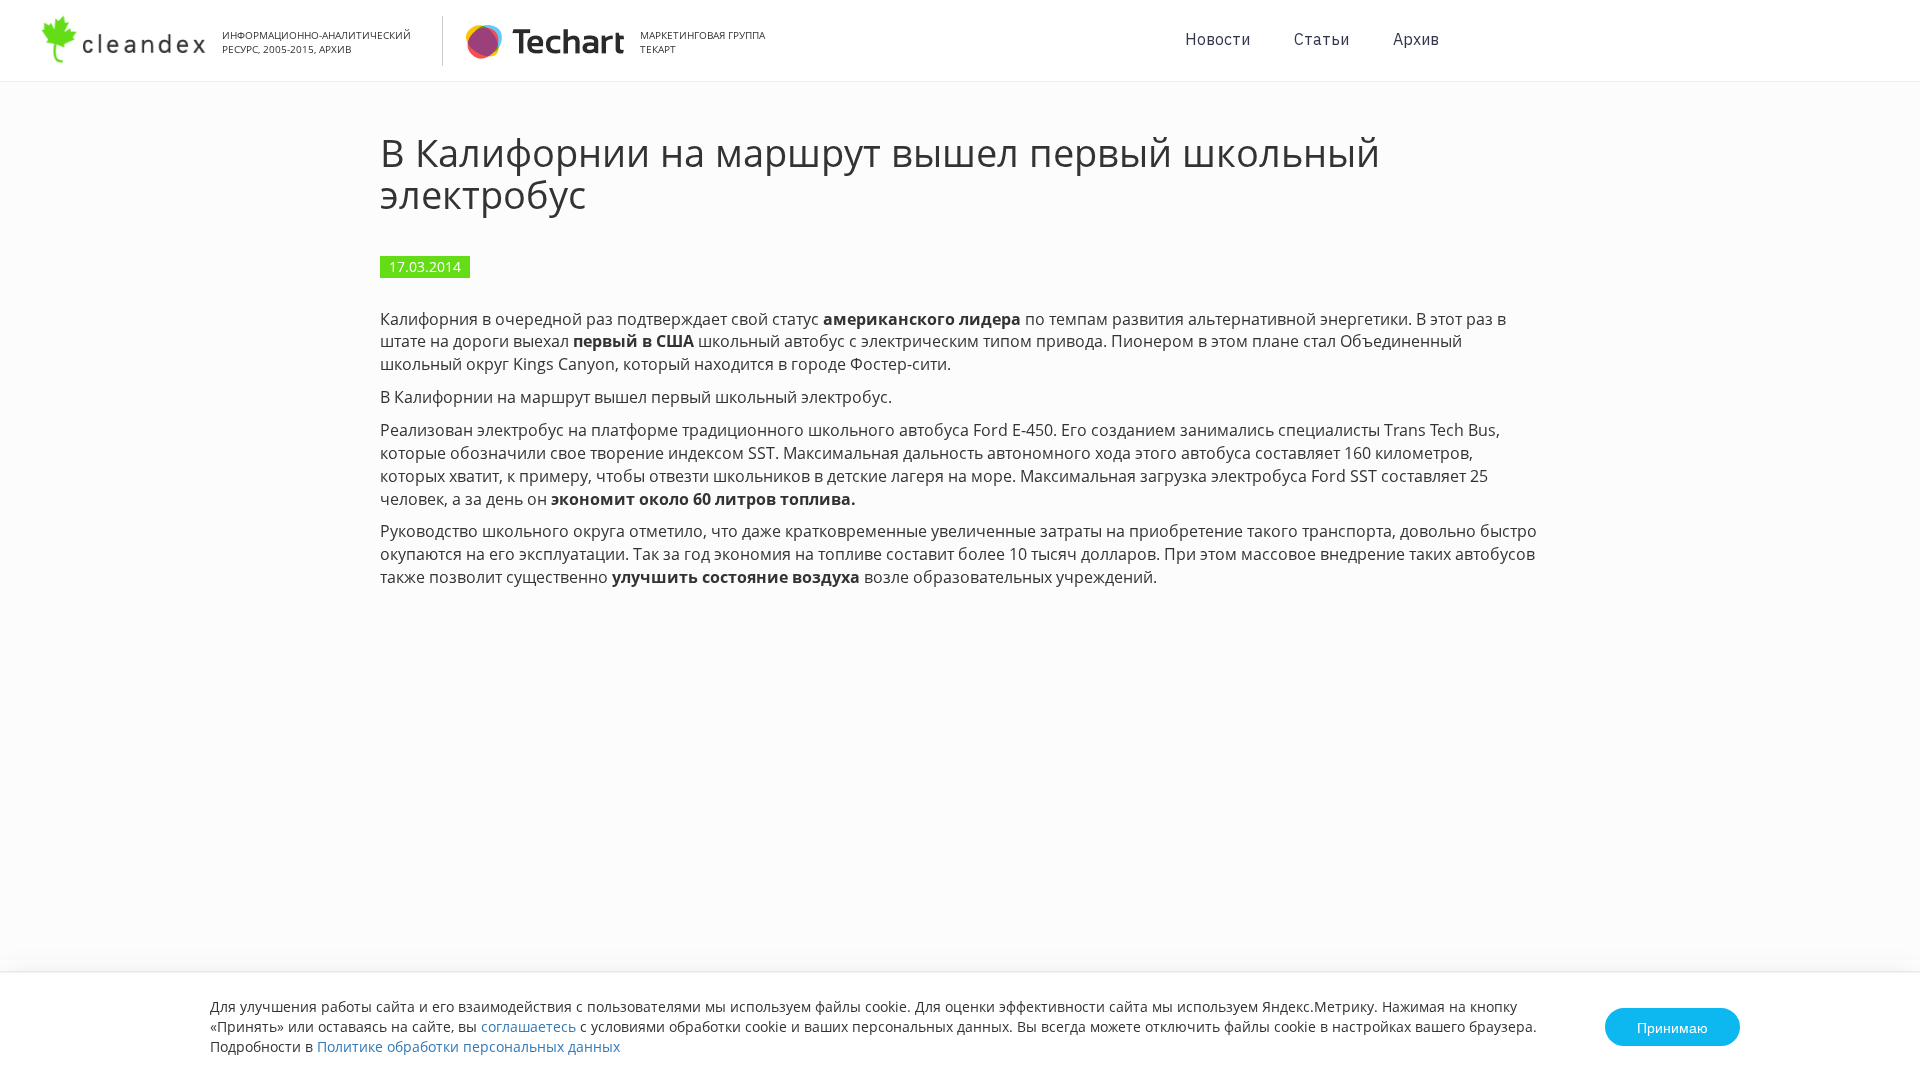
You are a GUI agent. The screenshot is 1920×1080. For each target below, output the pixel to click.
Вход (1874, 51)
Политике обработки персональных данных (468, 1046)
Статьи (1321, 39)
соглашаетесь (528, 1026)
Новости (1217, 39)
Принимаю (1672, 1027)
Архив (1416, 39)
